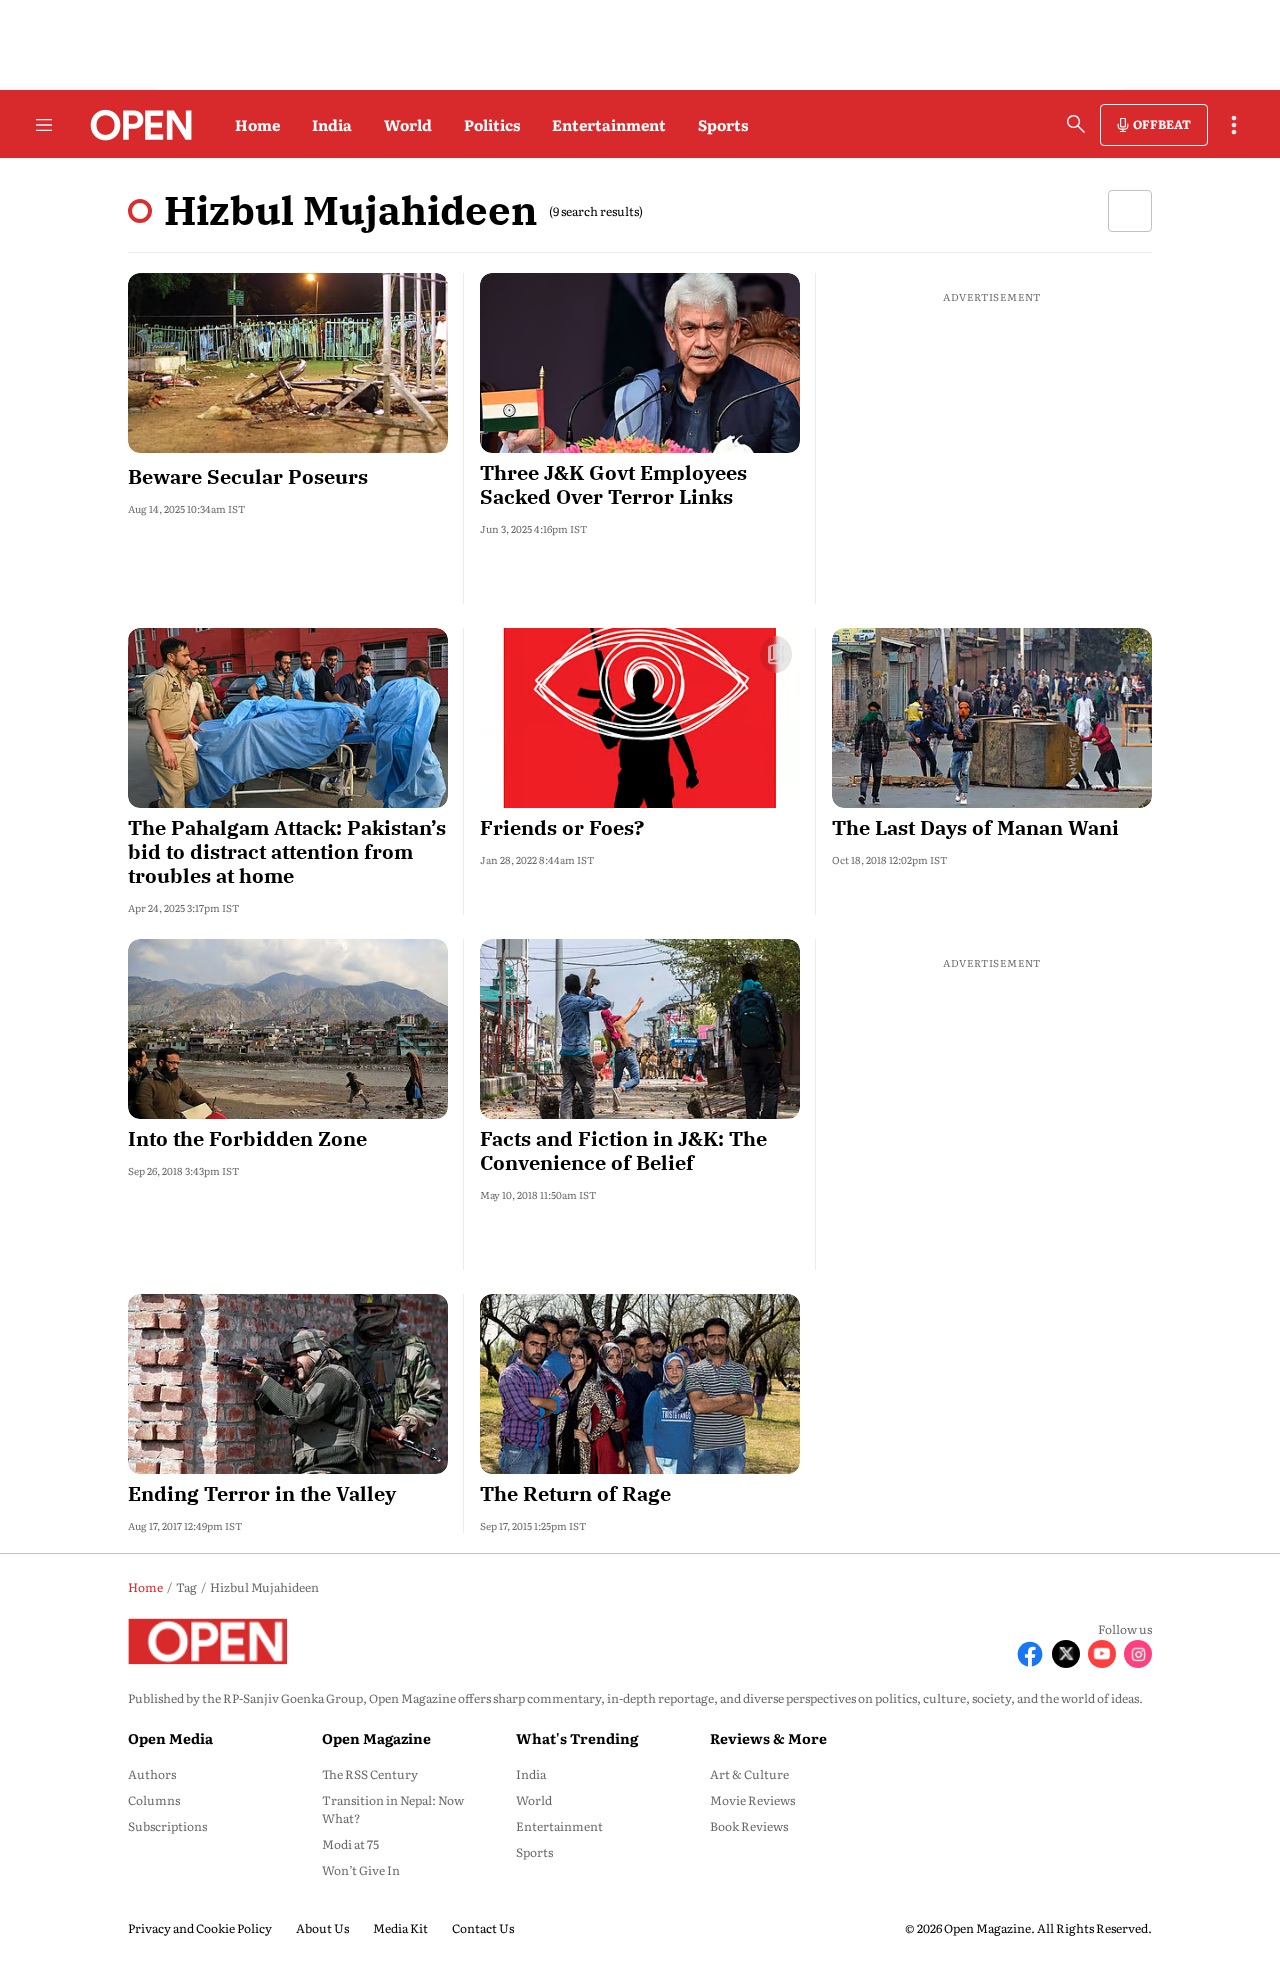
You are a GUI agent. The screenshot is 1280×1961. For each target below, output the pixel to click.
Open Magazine (376, 1738)
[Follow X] (1066, 1654)
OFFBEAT (1162, 124)
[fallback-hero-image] (288, 363)
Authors (152, 1774)
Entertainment (609, 124)
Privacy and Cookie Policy (200, 1928)
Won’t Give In (361, 1870)
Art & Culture (749, 1774)
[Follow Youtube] (1102, 1654)
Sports (723, 124)
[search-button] (1076, 124)
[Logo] (135, 125)
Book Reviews (749, 1826)
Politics (492, 124)
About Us (322, 1928)
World (408, 124)
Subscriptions (167, 1826)
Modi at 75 (350, 1844)
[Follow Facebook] (1030, 1654)
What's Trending (577, 1738)
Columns (154, 1800)
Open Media (170, 1738)
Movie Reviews (752, 1800)
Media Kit (400, 1928)
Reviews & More (768, 1738)
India (332, 124)
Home (257, 124)
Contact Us (483, 1928)
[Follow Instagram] (1138, 1654)
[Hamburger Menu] (44, 125)
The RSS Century (370, 1774)
